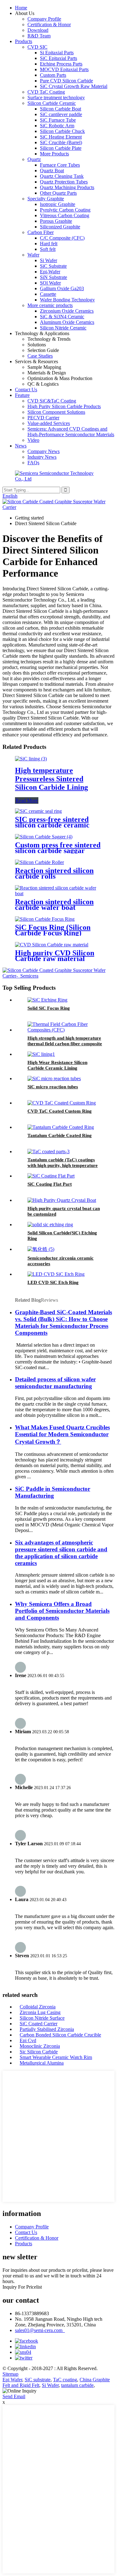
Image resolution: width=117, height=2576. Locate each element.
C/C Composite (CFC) (62, 238)
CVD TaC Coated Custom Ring (60, 1111)
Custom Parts (53, 75)
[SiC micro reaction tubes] (54, 1078)
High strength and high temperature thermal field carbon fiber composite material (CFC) (65, 1044)
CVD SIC (37, 47)
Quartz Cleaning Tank (62, 176)
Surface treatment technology (56, 98)
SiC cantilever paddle (61, 114)
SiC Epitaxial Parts (58, 58)
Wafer (33, 255)
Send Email (14, 2396)
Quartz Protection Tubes (64, 182)
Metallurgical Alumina (42, 2063)
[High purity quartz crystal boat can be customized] (62, 1200)
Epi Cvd (28, 2040)
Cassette (48, 294)
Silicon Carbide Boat (61, 109)
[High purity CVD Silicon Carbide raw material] (52, 945)
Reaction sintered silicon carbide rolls (54, 873)
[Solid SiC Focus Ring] (47, 1000)
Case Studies (40, 356)
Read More (27, 800)
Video (33, 440)
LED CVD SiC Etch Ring (53, 1282)
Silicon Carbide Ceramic (52, 103)
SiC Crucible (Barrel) (61, 142)
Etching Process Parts (61, 64)
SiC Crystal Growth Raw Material (74, 86)
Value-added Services (49, 423)
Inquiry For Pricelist (22, 2287)
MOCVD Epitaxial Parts (64, 69)
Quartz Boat (52, 171)
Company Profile (44, 19)
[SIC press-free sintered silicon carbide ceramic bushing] (38, 811)
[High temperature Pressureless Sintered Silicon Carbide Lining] (31, 759)
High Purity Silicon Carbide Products (64, 406)
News (21, 446)
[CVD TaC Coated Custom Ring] (62, 1103)
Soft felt (48, 249)
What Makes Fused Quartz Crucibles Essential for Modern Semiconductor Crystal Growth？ (62, 1434)
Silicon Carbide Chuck (62, 131)
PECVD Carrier (43, 418)
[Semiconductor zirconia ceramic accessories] (41, 1249)
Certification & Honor (49, 24)
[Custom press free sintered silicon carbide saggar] (44, 837)
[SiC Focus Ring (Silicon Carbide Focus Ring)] (45, 919)
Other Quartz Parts (58, 193)
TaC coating (65, 2380)
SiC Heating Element (61, 137)
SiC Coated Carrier (39, 2024)
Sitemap (10, 2374)
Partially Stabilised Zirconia (47, 2029)
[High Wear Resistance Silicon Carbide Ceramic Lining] (41, 1054)
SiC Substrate (53, 266)
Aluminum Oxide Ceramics (67, 322)
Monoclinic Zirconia (40, 2046)
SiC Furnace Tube (58, 120)
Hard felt (49, 244)
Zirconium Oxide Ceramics (67, 311)
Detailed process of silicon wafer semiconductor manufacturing (55, 1383)
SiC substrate (38, 2380)
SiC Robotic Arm (57, 126)
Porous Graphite (56, 221)
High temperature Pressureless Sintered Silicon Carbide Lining (51, 779)
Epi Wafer (12, 2380)
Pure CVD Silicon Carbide (66, 81)
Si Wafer (49, 260)
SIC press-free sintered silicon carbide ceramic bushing (52, 825)
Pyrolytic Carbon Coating (65, 210)
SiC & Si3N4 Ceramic (62, 317)
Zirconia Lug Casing (40, 2012)
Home (21, 8)
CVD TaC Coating (46, 92)
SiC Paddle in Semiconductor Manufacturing (53, 1492)
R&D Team (39, 36)
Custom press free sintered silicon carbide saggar (58, 848)
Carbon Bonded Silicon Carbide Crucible (60, 2035)
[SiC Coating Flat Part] (51, 1176)
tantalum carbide (77, 2385)
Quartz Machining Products (67, 187)
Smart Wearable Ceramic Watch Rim (56, 2057)
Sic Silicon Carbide (39, 2052)
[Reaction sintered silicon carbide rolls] (39, 862)
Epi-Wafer (50, 272)
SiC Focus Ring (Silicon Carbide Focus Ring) (53, 930)
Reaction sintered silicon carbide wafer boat (54, 905)
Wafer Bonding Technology (67, 300)
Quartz (34, 159)
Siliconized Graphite (60, 227)
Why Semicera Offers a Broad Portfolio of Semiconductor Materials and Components (62, 1611)
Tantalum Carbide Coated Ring (60, 1135)
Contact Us (26, 390)
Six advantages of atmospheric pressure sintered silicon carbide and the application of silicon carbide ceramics (61, 1553)
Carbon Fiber (41, 232)
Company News (44, 451)
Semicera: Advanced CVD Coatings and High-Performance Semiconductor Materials (71, 432)
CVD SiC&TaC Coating (52, 401)
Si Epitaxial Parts (57, 53)
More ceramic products (50, 305)
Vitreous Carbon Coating (65, 215)
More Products (54, 154)
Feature (22, 395)
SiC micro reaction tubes (53, 1087)
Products (24, 41)
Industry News (42, 457)
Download (38, 30)
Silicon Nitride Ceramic (63, 328)
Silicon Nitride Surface (42, 2018)
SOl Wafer (50, 283)
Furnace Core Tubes (60, 165)
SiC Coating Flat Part (50, 1184)
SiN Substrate (54, 277)
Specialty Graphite (46, 199)
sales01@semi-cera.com (40, 2330)
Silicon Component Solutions (56, 412)
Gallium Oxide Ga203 (62, 288)
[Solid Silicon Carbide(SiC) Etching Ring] (50, 1225)
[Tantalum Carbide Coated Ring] (61, 1127)
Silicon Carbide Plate (61, 148)
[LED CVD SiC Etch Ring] (56, 1274)
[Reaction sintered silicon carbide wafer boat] (58, 893)
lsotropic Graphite (58, 204)
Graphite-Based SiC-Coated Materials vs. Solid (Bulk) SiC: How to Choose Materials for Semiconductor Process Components (63, 1322)
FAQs (33, 463)
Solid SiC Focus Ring (49, 1008)
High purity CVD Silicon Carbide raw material (55, 956)
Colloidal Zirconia (38, 2007)
